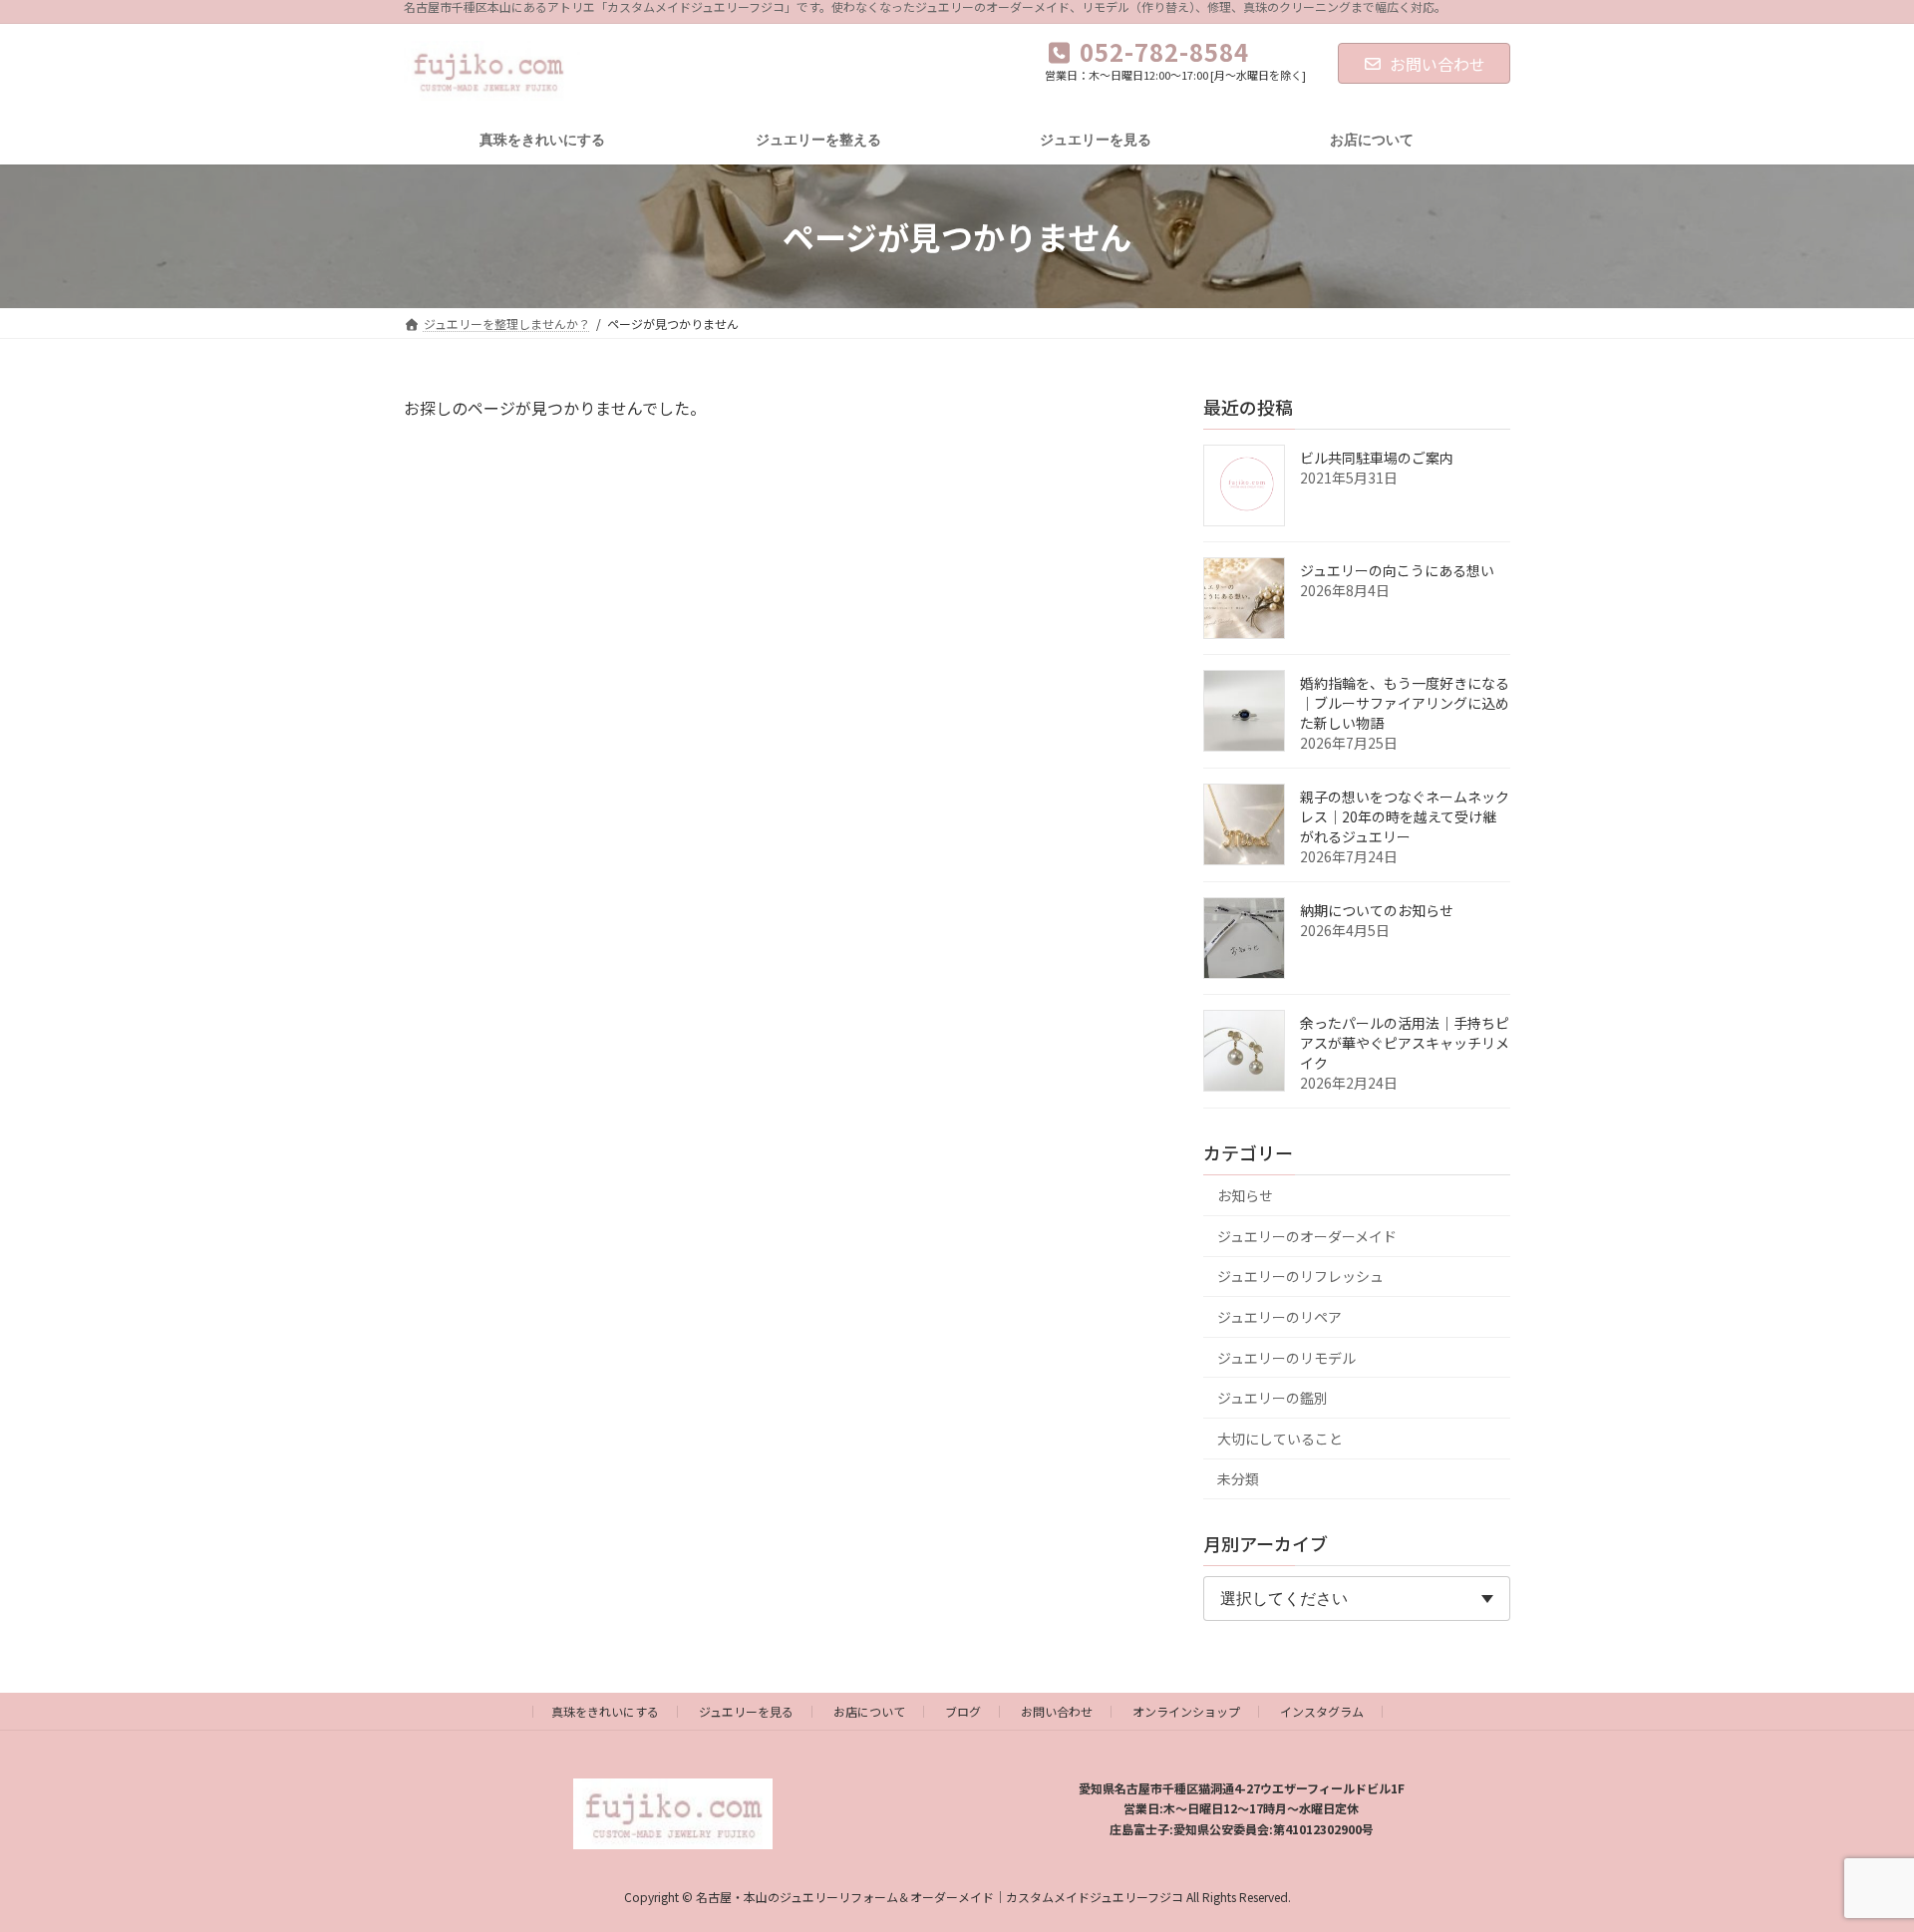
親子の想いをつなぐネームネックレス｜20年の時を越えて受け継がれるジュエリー (1405, 816)
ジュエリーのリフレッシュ (1300, 1276)
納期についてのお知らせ (1377, 910)
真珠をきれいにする (605, 1711)
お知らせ (1245, 1195)
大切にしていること (1280, 1439)
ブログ (963, 1711)
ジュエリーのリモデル (1286, 1358)
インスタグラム (1322, 1711)
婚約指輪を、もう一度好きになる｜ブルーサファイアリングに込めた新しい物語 (1405, 703)
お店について (869, 1711)
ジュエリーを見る (746, 1711)
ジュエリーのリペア (1279, 1317)
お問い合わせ (1437, 64)
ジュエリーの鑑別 (1273, 1398)
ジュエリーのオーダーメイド (1307, 1236)
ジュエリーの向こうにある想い (1397, 570)
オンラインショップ (1186, 1711)
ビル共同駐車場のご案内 (1377, 458)
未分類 (1238, 1478)
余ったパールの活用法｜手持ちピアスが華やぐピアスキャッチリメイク (1405, 1043)
